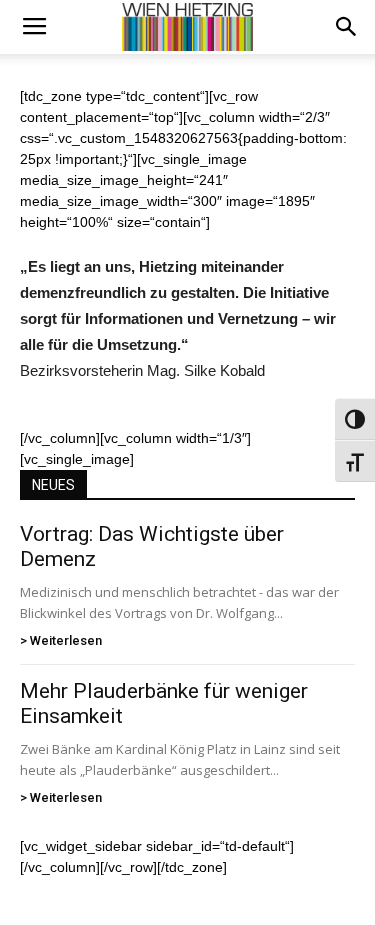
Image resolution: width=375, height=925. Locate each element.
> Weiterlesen (61, 640)
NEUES (53, 485)
